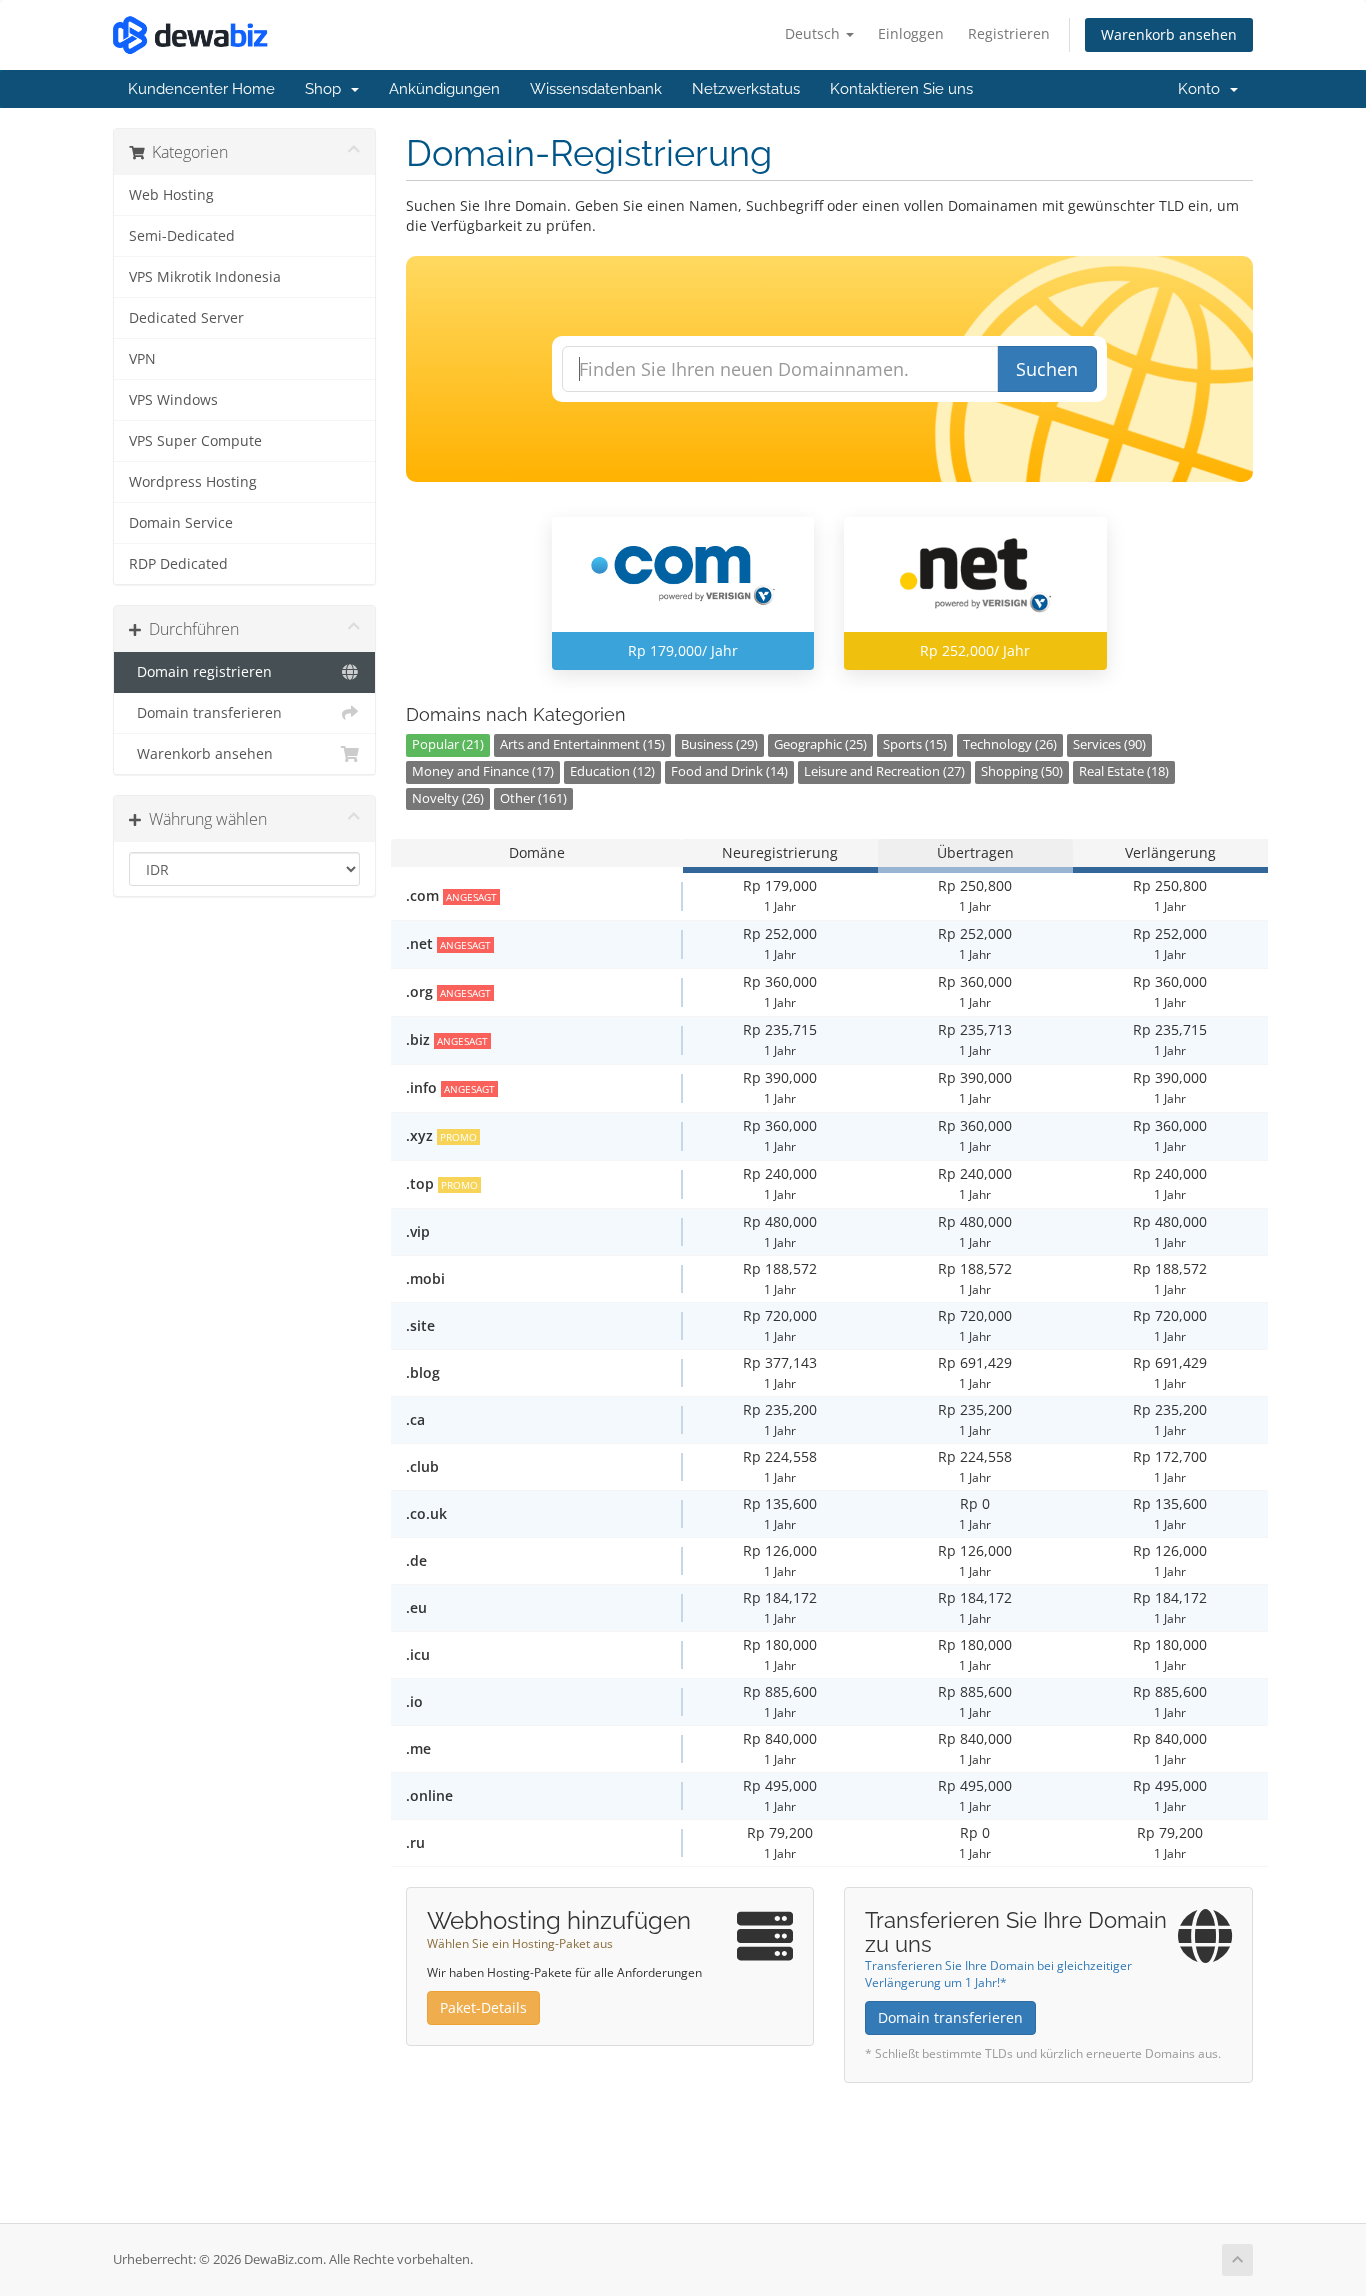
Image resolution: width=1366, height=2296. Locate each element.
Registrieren (1009, 33)
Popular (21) (448, 744)
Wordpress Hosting (193, 482)
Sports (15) (915, 744)
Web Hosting (171, 195)
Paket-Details (483, 2007)
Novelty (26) (448, 798)
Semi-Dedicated (182, 236)
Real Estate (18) (1124, 771)
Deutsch (814, 33)
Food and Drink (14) (729, 771)
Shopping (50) (1022, 771)
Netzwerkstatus (746, 89)
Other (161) (533, 798)
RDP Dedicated (178, 564)
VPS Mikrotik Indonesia (205, 277)
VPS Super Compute (195, 441)
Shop (327, 89)
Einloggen (911, 33)
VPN (142, 359)
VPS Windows (173, 400)
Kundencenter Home (201, 89)
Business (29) (719, 744)
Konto (1203, 89)
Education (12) (612, 771)
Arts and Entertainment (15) (582, 744)
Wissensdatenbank (596, 89)
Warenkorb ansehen (1169, 34)
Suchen (1047, 369)
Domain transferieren (205, 713)
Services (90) (1109, 744)
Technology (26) (1010, 744)
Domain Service (181, 523)
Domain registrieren (200, 672)
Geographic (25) (820, 744)
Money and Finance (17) (483, 771)
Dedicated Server (186, 318)
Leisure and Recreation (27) (884, 771)
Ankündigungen (444, 89)
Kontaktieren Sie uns (901, 89)
